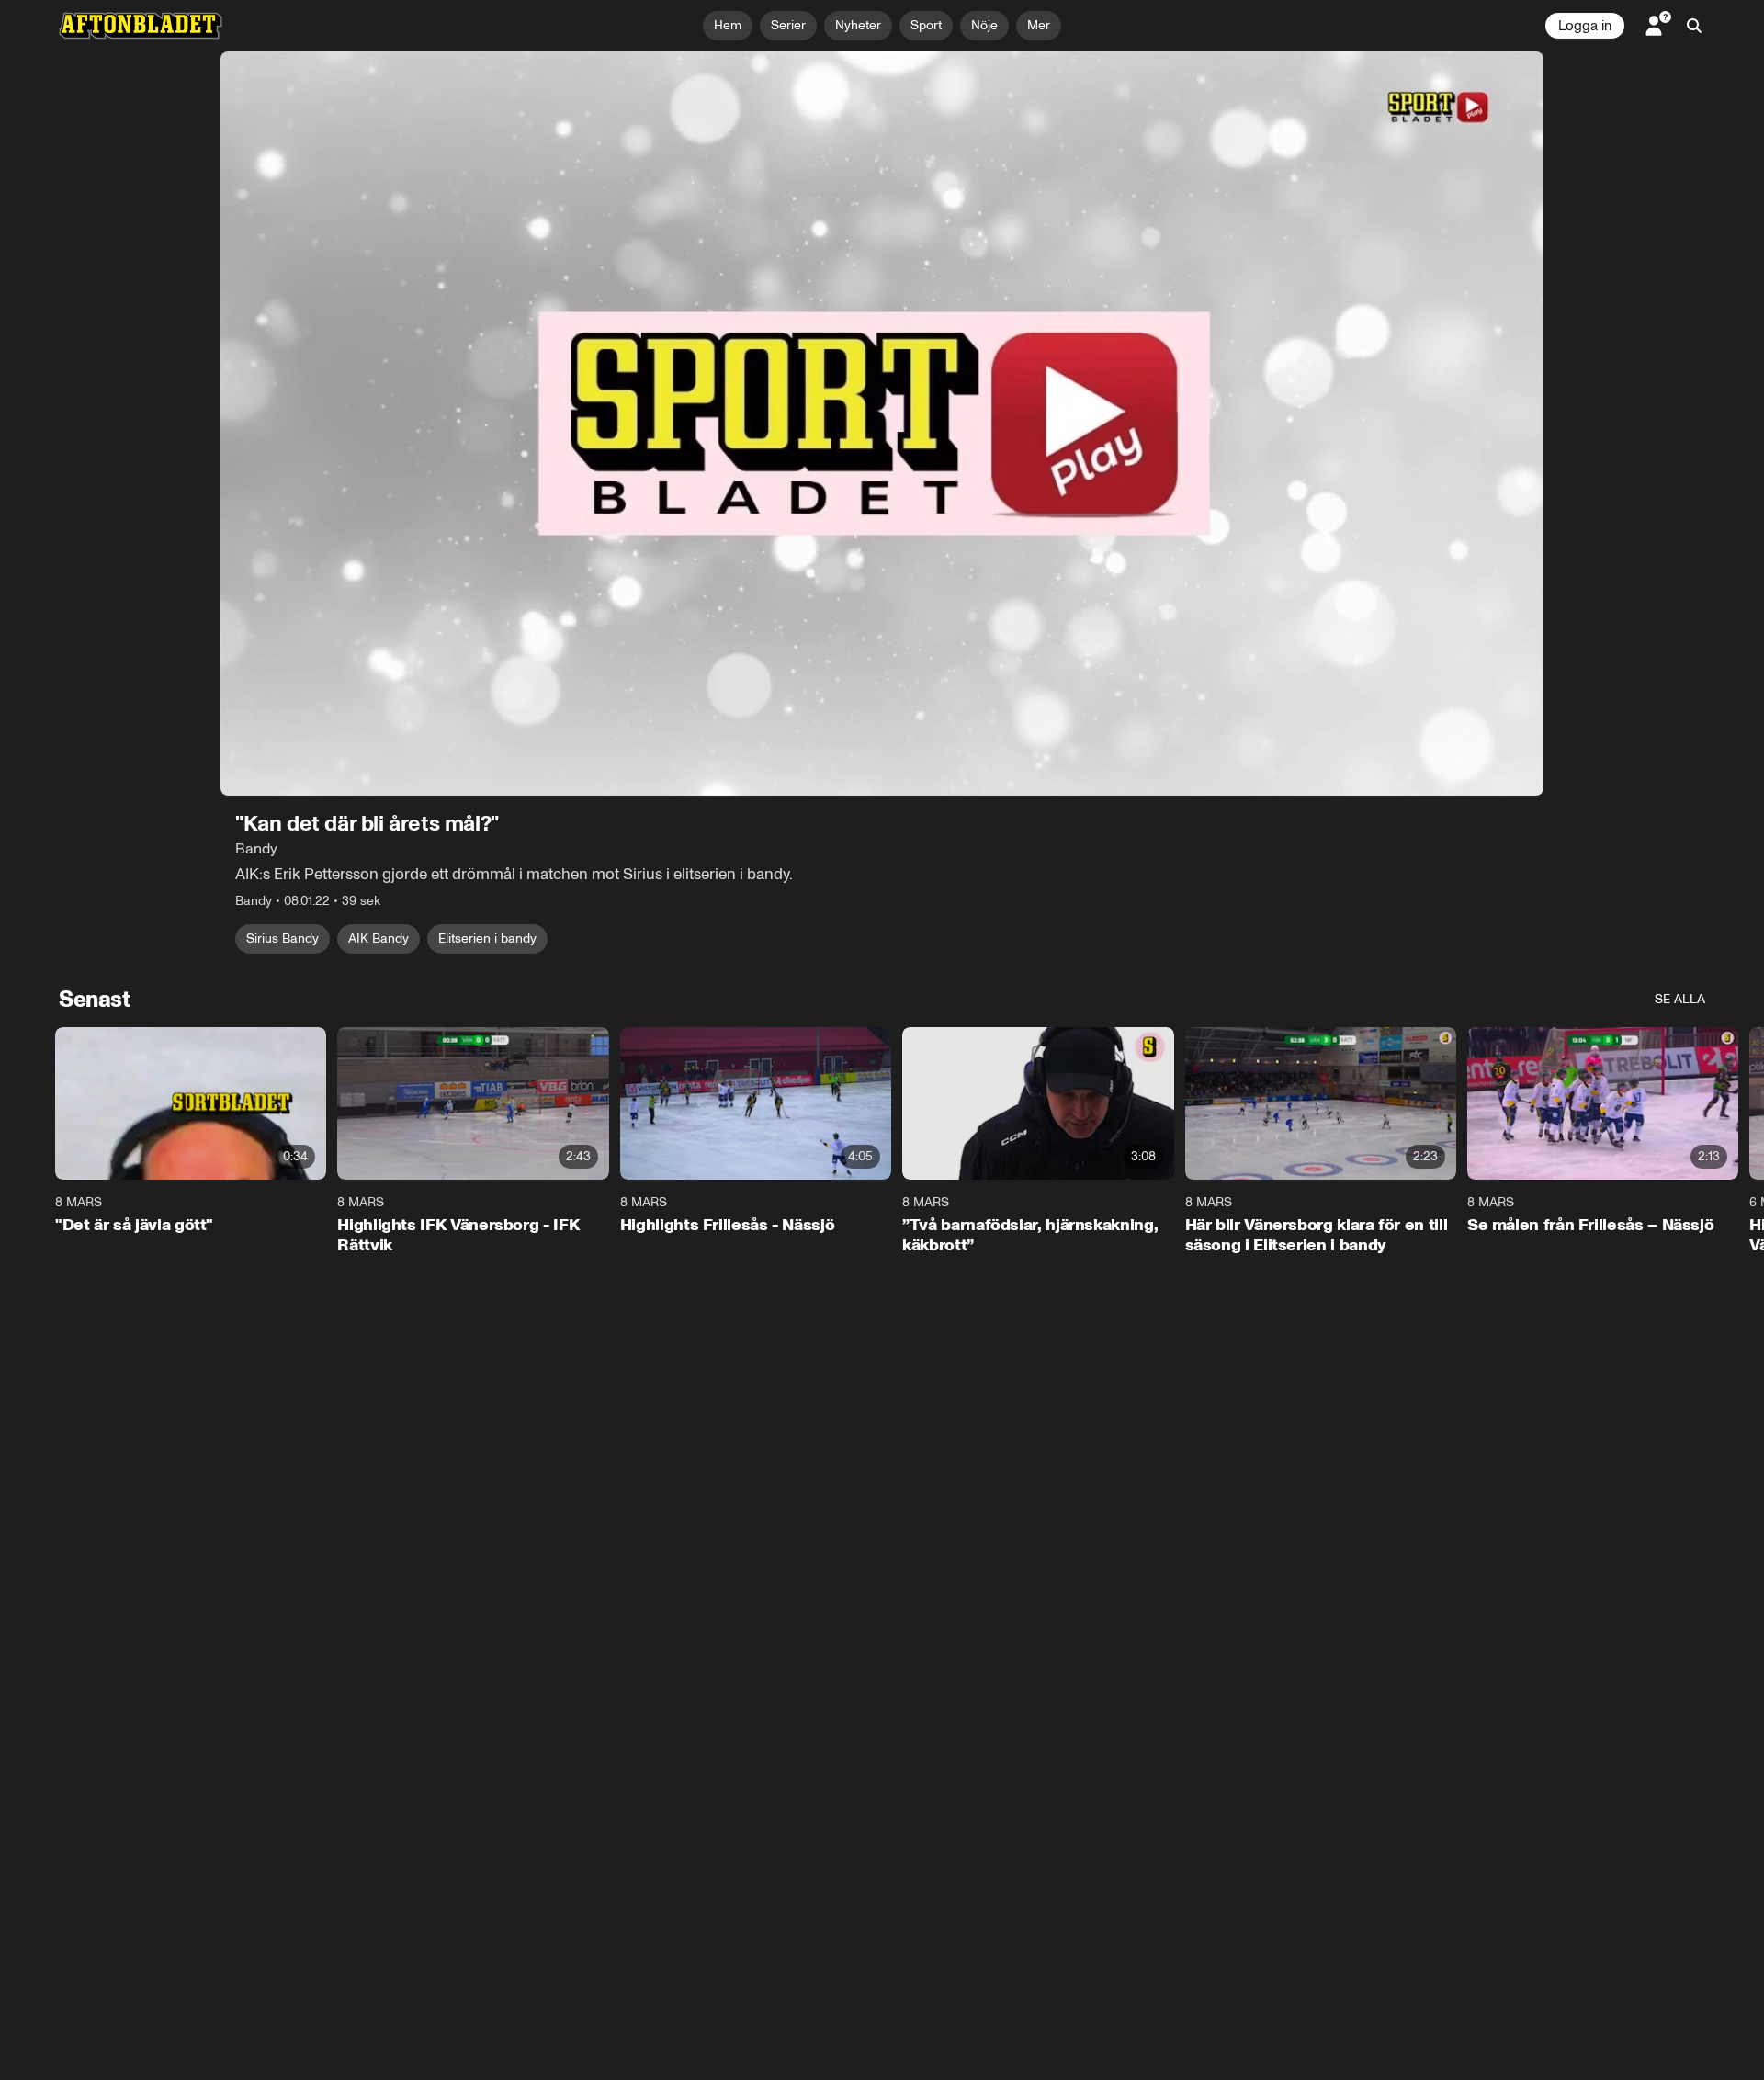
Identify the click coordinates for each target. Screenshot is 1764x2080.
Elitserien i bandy (487, 938)
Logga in (1585, 26)
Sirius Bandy (283, 938)
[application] (882, 424)
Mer (1039, 25)
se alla (1680, 999)
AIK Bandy (379, 938)
